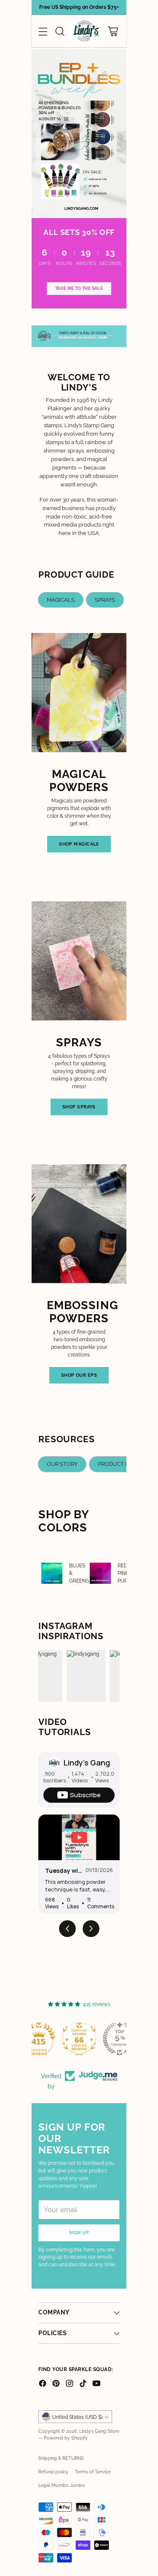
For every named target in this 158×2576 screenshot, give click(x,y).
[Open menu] (43, 31)
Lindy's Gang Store (99, 2431)
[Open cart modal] (113, 31)
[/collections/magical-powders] (79, 134)
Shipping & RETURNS (61, 2458)
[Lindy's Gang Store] (86, 31)
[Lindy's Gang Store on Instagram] (70, 2384)
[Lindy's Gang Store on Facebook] (43, 2384)
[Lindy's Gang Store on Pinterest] (56, 2384)
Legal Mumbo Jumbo (62, 2485)
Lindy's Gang (87, 1763)
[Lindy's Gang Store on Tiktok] (83, 2384)
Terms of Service (93, 2472)
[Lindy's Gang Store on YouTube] (96, 2384)
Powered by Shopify (66, 2438)
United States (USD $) (77, 2417)
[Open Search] (60, 31)
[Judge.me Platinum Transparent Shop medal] (39, 2038)
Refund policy (53, 2472)
